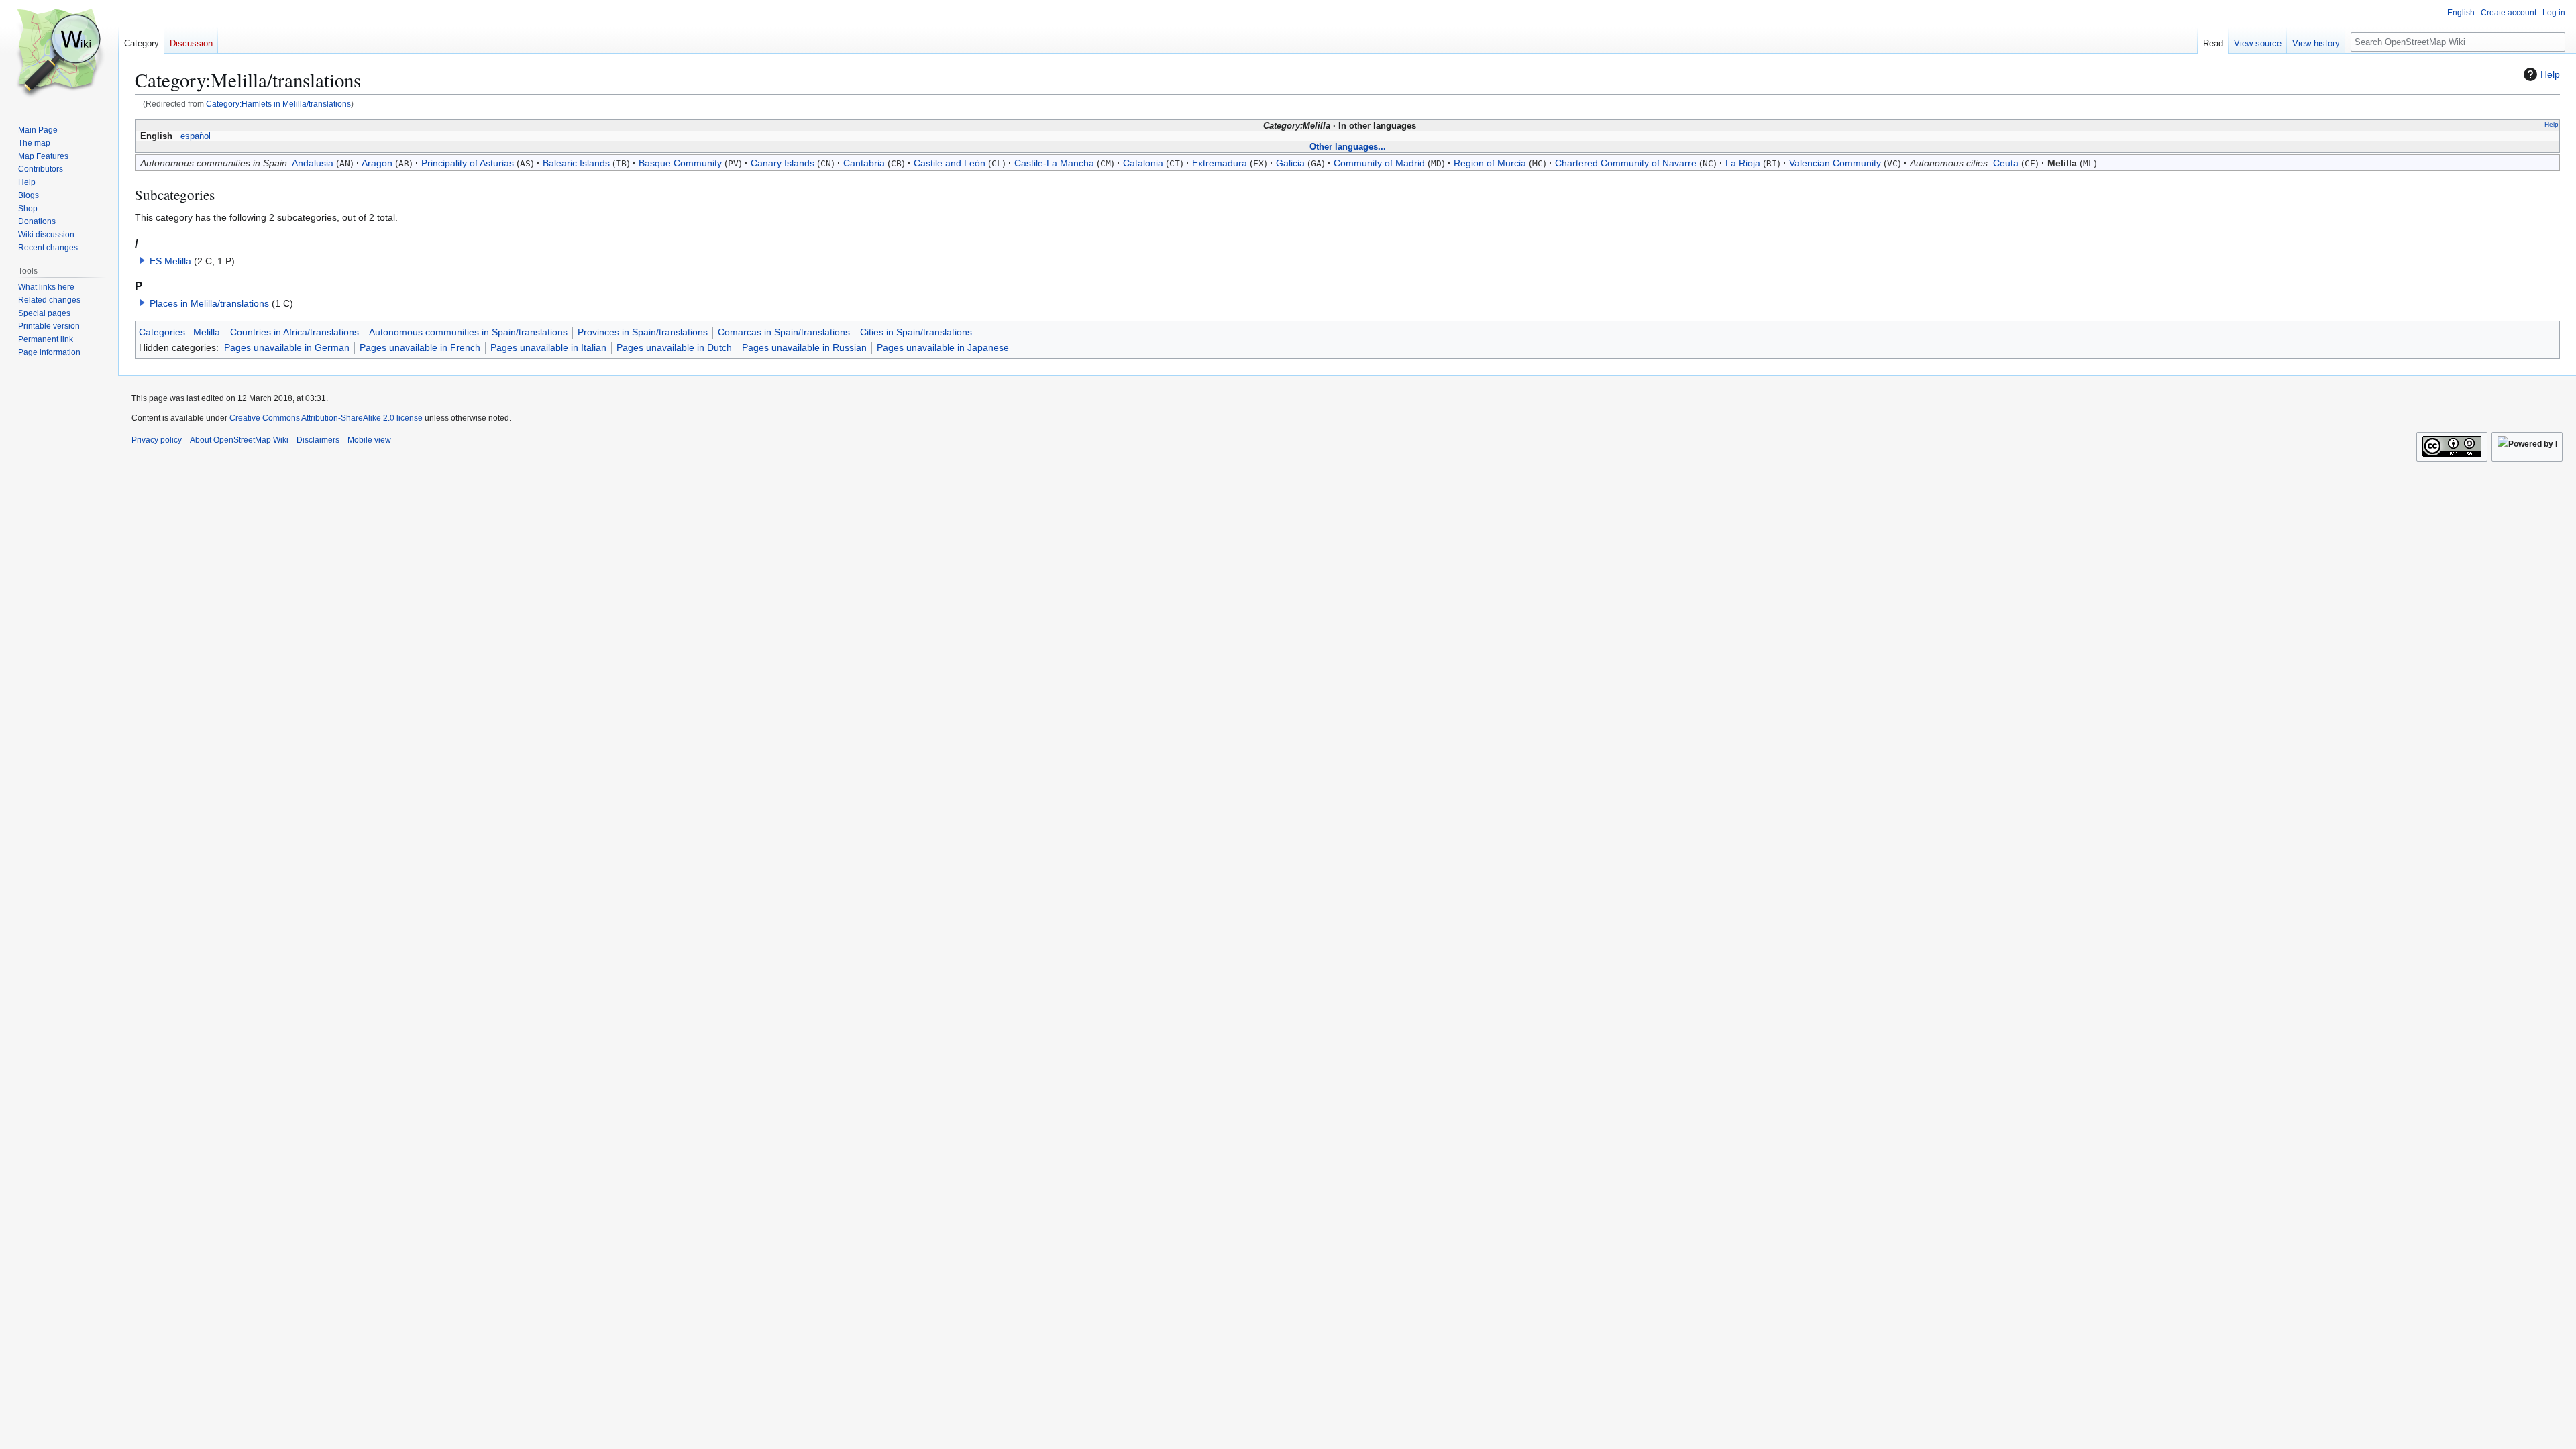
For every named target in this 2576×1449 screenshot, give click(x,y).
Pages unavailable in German (287, 347)
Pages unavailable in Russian (804, 347)
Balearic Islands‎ (576, 163)
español (196, 136)
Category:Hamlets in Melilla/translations (278, 104)
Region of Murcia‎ (1490, 163)
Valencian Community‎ (1835, 163)
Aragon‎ (377, 163)
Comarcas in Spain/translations (784, 332)
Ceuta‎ (2006, 163)
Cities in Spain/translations (916, 332)
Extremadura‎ (1220, 163)
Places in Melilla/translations (209, 303)
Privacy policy (157, 440)
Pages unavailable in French (420, 347)
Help (2550, 74)
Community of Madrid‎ (1379, 163)
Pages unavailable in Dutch (674, 347)
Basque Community (680, 163)
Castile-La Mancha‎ (1054, 163)
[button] (142, 260)
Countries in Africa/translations (294, 332)
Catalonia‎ (1143, 163)
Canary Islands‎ (783, 163)
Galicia (1290, 163)
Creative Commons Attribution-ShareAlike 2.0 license (326, 418)
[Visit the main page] (59, 54)
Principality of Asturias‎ (468, 163)
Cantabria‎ (864, 163)
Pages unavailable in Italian (548, 347)
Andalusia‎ (313, 163)
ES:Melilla (170, 261)
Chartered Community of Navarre (1626, 163)
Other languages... (1348, 147)
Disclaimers (318, 440)
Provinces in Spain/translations (643, 332)
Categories (162, 332)
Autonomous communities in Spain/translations (468, 332)
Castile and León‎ (950, 163)
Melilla (207, 332)
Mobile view (369, 440)
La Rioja (1743, 163)
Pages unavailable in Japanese (943, 347)
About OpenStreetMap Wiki (239, 440)
